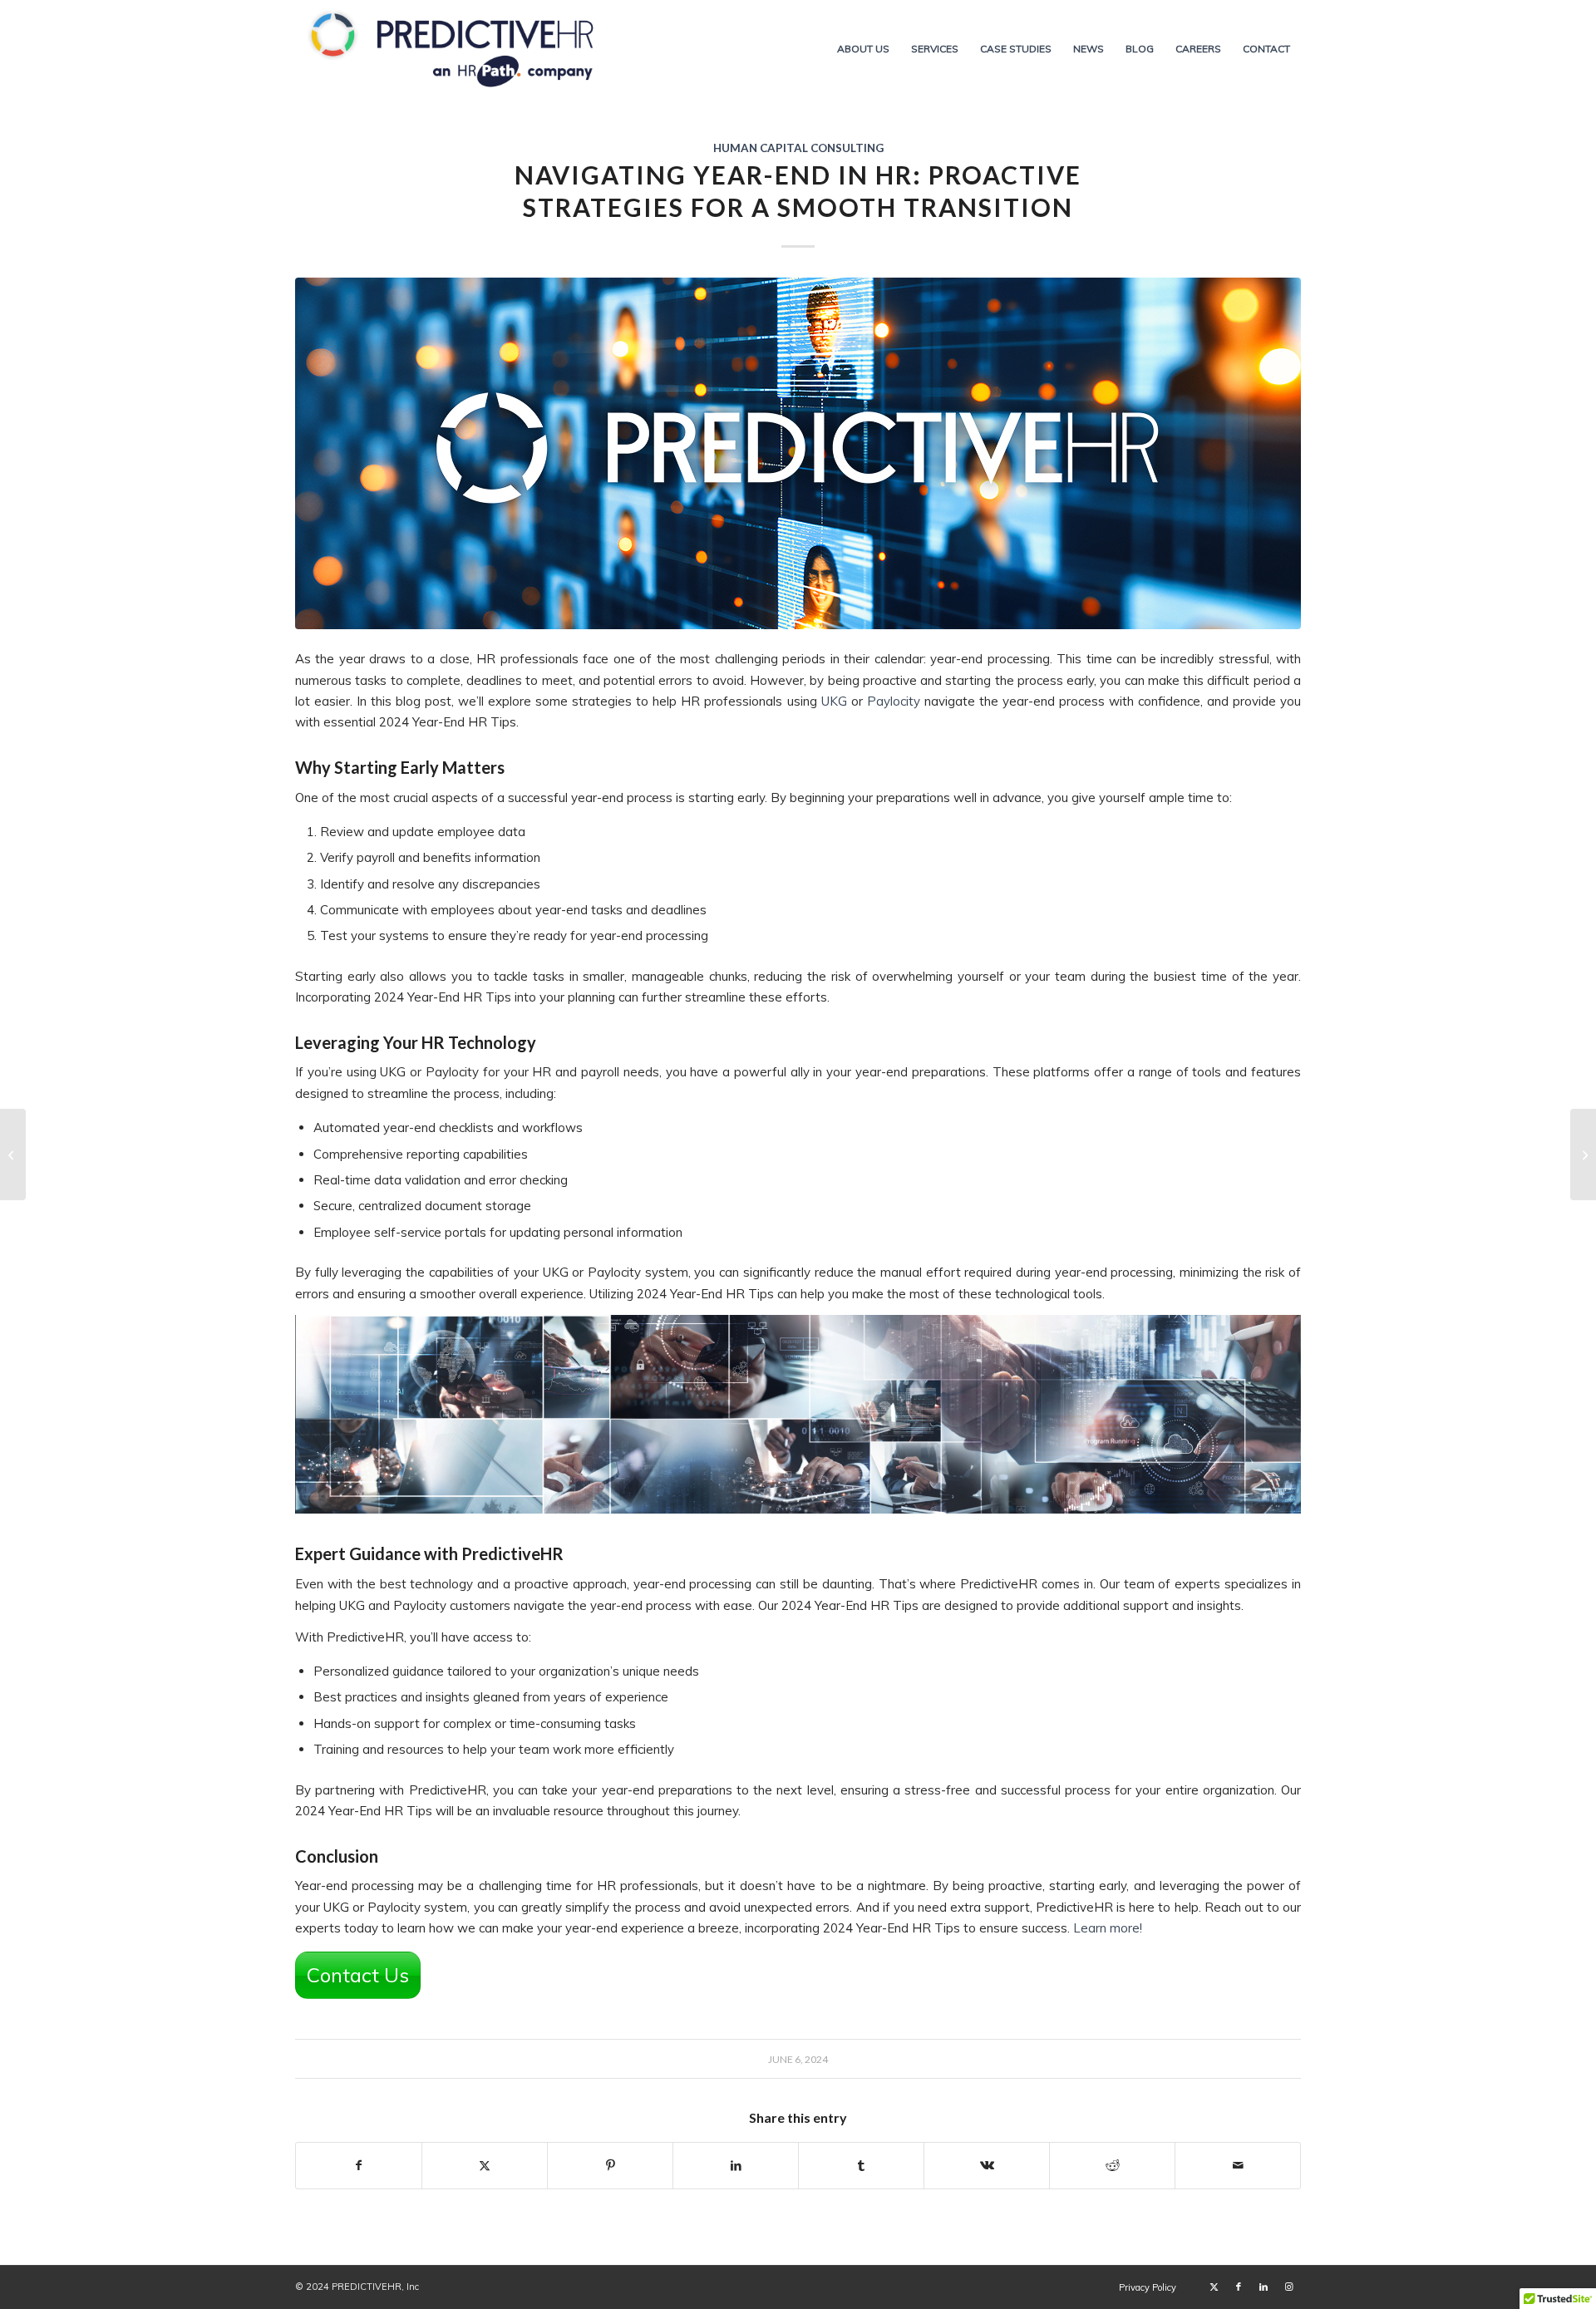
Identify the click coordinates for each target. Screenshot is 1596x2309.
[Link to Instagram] (1288, 2287)
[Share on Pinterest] (610, 2166)
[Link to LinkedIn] (1263, 2287)
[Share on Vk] (987, 2166)
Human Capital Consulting (798, 148)
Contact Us (358, 1975)
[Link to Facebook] (1239, 2287)
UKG (834, 701)
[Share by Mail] (1238, 2166)
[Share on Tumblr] (861, 2166)
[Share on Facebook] (359, 2166)
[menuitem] (863, 49)
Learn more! (1108, 1928)
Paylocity (894, 701)
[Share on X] (485, 2166)
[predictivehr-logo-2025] (452, 49)
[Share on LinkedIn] (736, 2166)
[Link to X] (1214, 2287)
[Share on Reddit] (1112, 2166)
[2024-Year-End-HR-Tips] (798, 453)
